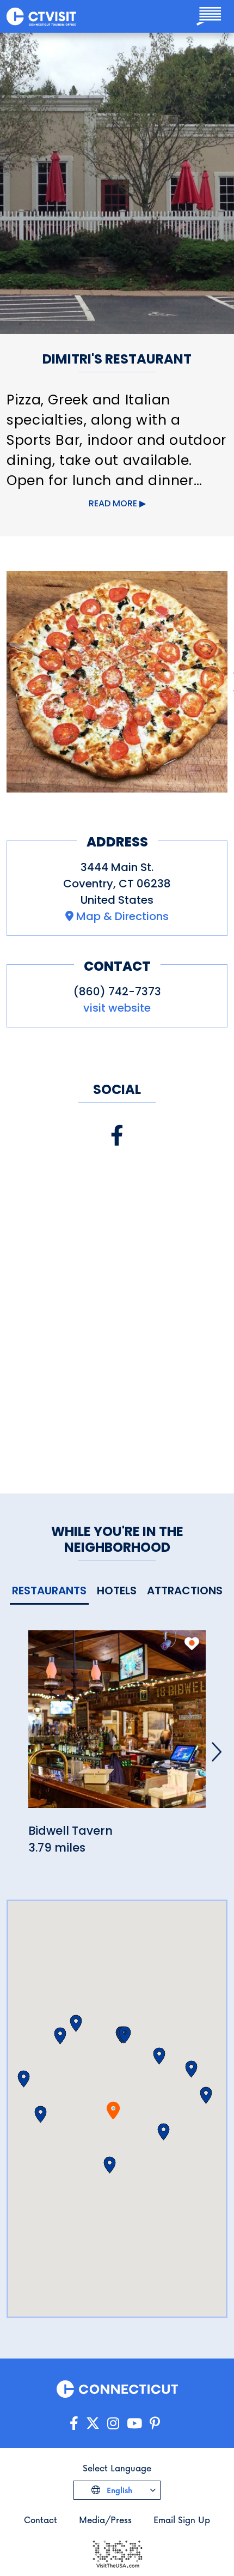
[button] (164, 2132)
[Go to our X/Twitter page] (93, 2424)
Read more (113, 503)
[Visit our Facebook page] (117, 1136)
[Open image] (117, 682)
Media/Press (105, 2520)
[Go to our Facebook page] (74, 2424)
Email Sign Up (182, 2520)
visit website (117, 1008)
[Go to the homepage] (41, 16)
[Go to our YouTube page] (134, 2424)
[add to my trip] (192, 1643)
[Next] (217, 1752)
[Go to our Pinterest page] (155, 2424)
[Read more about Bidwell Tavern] (117, 1725)
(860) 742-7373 (117, 991)
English (118, 2490)
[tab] (49, 1591)
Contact (41, 2520)
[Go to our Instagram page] (113, 2424)
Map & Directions (122, 916)
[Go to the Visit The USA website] (117, 2553)
